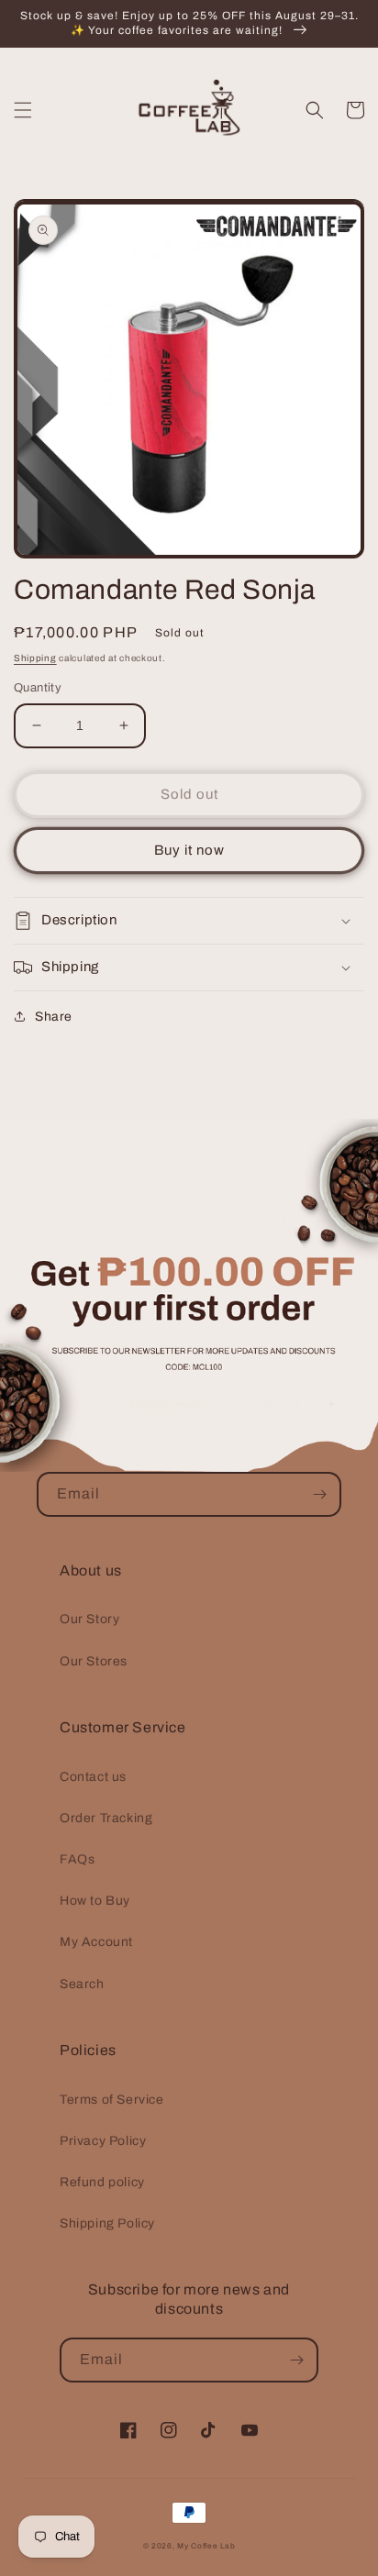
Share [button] (54, 1017)
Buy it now (189, 850)
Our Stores (94, 1661)
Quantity (38, 688)
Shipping (35, 658)
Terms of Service (112, 2100)
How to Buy (95, 1901)
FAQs (77, 1859)
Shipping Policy (107, 2223)
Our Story (89, 1619)
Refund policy (102, 2182)
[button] (23, 110)
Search (82, 1984)
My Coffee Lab (206, 2546)
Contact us (93, 1777)
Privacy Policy (103, 2141)
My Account (96, 1942)
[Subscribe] (319, 1494)
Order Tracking (106, 1818)
